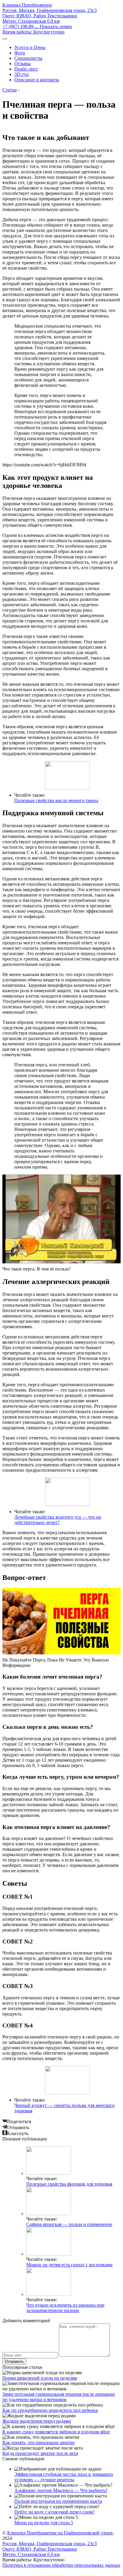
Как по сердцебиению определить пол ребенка (50, 2410)
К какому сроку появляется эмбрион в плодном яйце (56, 2432)
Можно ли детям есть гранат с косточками (69, 2265)
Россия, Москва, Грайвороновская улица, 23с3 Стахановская (50, 16)
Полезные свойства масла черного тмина (56, 800)
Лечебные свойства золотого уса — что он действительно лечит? (58, 1520)
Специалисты (28, 58)
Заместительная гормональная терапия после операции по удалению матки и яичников (59, 2397)
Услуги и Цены (30, 47)
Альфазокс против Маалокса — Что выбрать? (61, 2490)
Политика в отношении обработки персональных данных (61, 2565)
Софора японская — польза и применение (69, 2224)
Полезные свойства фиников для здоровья (69, 2184)
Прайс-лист (26, 69)
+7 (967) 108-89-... (37, 26)
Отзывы (23, 64)
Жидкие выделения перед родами (37, 2421)
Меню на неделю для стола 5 (44, 2523)
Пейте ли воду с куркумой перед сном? (54, 2512)
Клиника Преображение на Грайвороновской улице (60, 2533)
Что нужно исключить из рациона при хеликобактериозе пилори (65, 2308)
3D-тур (21, 74)
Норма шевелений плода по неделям (40, 2378)
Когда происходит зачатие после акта (40, 2453)
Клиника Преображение (27, 5)
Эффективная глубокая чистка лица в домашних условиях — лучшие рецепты (64, 2477)
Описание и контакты (37, 80)
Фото (20, 53)
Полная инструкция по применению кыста (58, 2501)
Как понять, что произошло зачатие (39, 2443)
